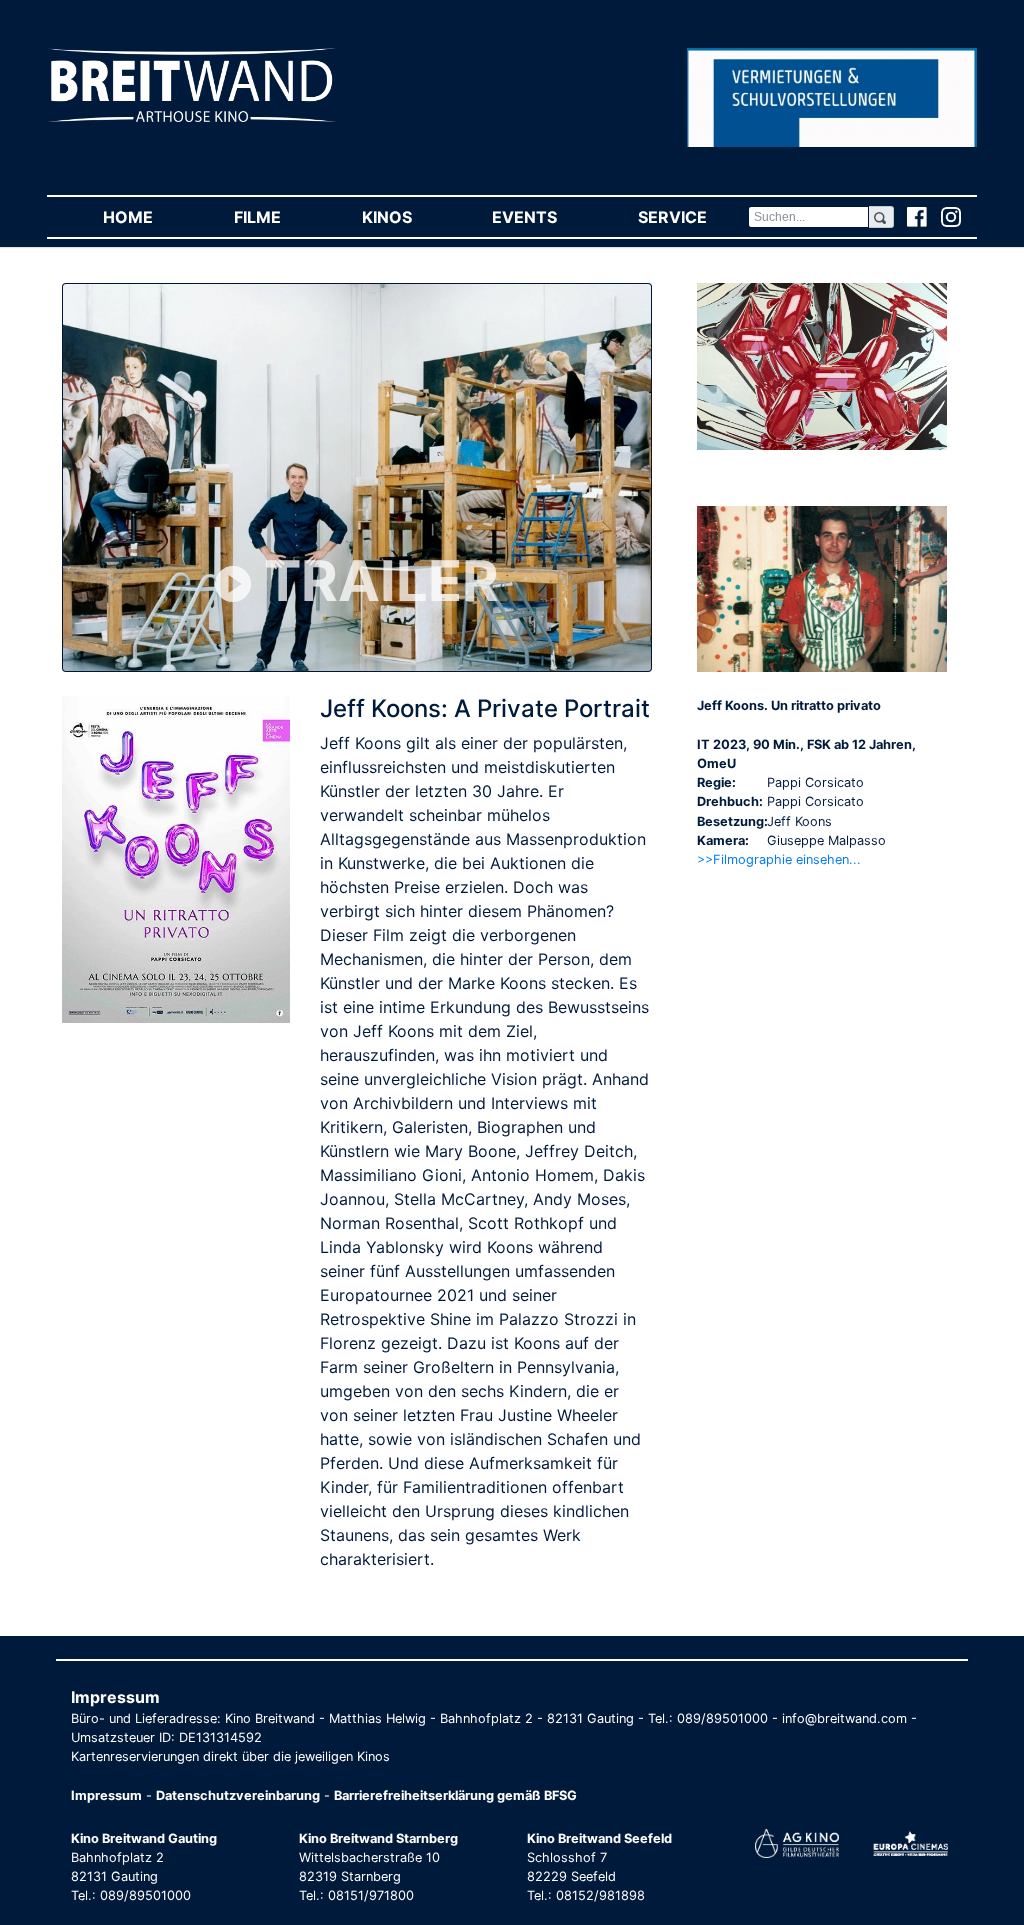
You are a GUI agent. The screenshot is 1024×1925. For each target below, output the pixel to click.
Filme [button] (277, 217)
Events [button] (544, 217)
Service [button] (692, 217)
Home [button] (148, 217)
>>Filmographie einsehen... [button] (779, 859)
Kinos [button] (407, 217)
